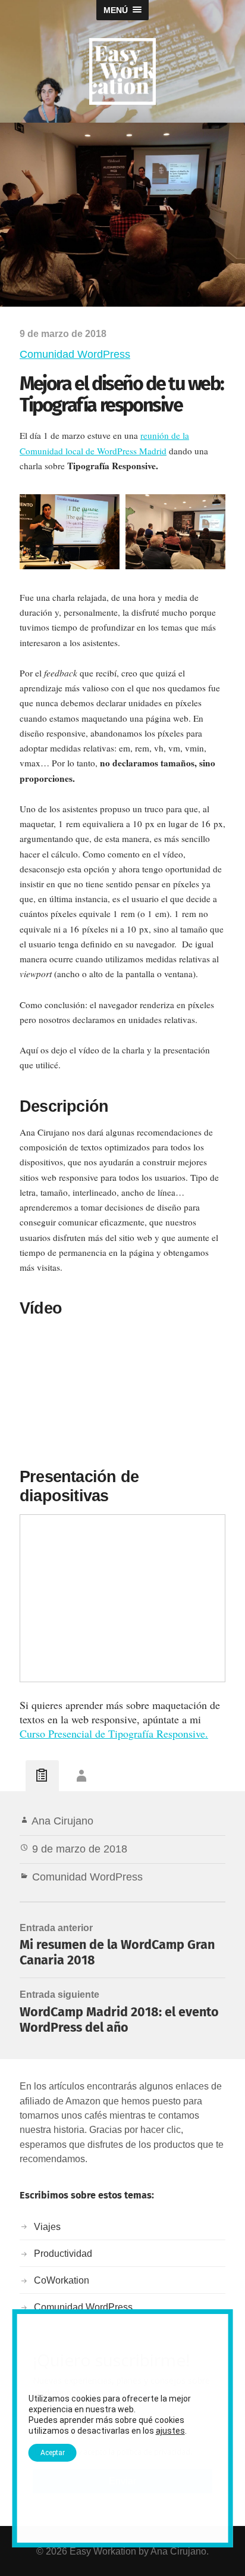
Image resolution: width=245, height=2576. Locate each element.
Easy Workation (103, 2551)
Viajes (47, 2226)
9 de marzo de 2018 (80, 1849)
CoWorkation (62, 2280)
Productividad (63, 2253)
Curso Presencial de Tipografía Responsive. (114, 1733)
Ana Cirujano (62, 1821)
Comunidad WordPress (75, 354)
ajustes (170, 2431)
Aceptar (53, 2453)
